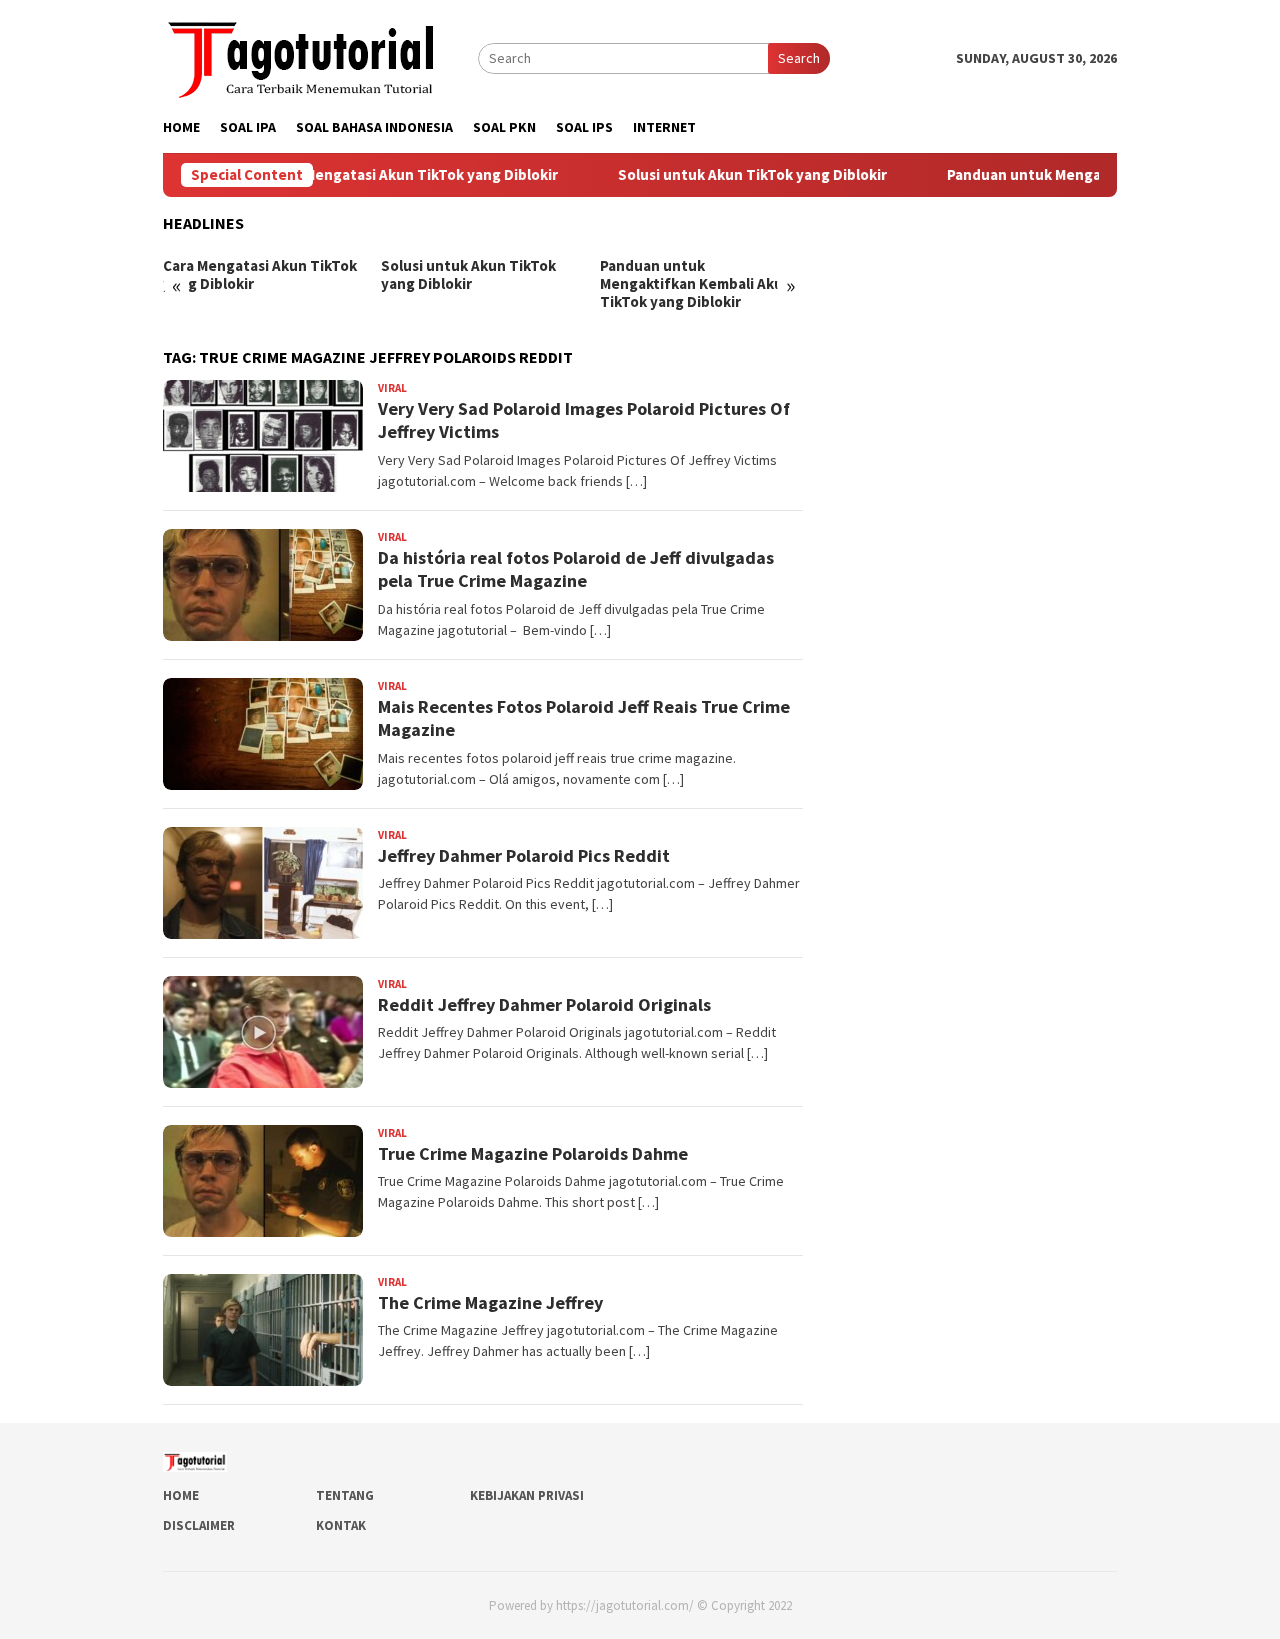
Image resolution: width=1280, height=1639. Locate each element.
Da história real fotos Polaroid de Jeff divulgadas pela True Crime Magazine (576, 569)
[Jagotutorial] (303, 56)
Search (799, 58)
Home (181, 1495)
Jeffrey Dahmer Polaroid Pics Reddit (524, 855)
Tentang (345, 1495)
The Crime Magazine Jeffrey (490, 1302)
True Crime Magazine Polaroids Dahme (533, 1153)
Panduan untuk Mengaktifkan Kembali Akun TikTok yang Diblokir (696, 284)
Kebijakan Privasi (527, 1495)
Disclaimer (199, 1525)
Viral (392, 388)
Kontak (341, 1525)
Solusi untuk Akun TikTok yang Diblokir (718, 175)
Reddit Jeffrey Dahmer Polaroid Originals (544, 1004)
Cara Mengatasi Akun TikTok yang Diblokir (380, 175)
